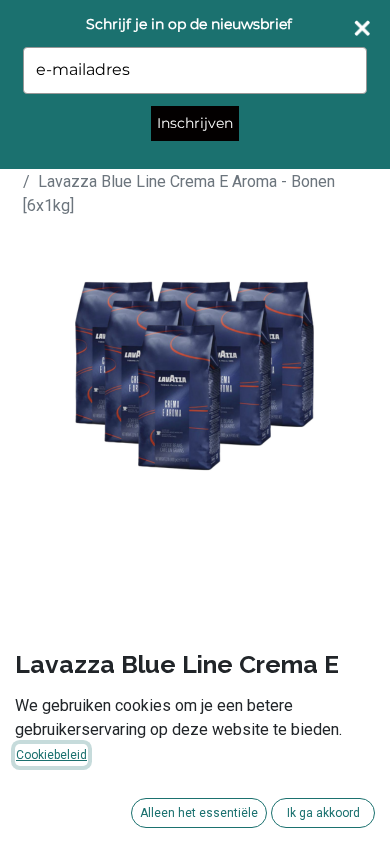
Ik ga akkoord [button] (323, 813)
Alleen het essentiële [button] (199, 813)
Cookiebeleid (51, 755)
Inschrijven (195, 123)
